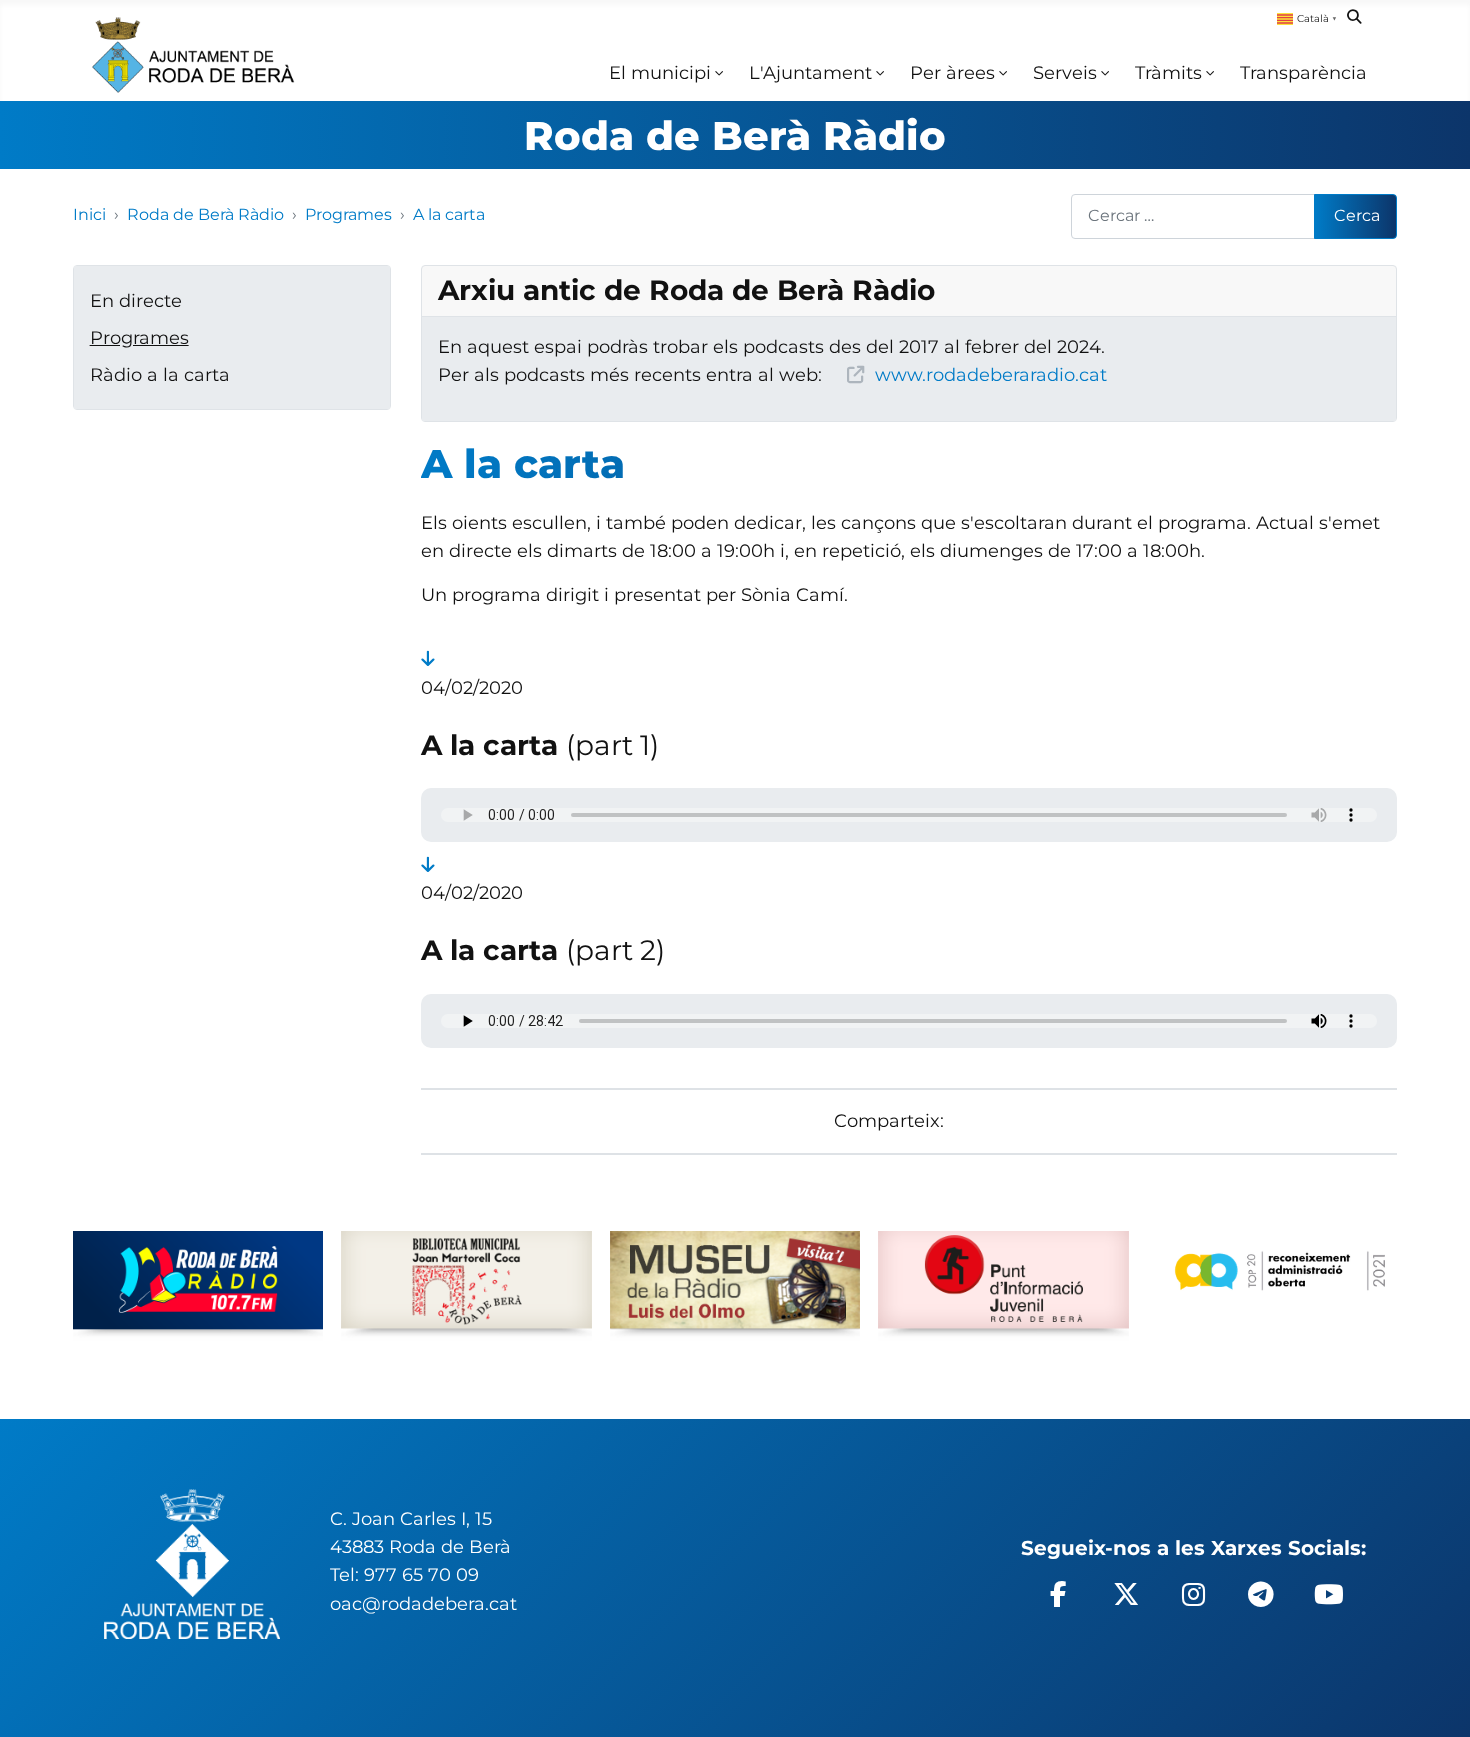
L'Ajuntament (810, 72)
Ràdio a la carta (160, 374)
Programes (139, 337)
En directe (136, 300)
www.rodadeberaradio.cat (991, 374)
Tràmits (1168, 72)
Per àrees (952, 72)
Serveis (1065, 72)
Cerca (1357, 215)
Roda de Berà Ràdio (735, 135)
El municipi (660, 72)
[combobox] (1193, 216)
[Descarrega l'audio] (427, 658)
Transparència (1303, 72)
